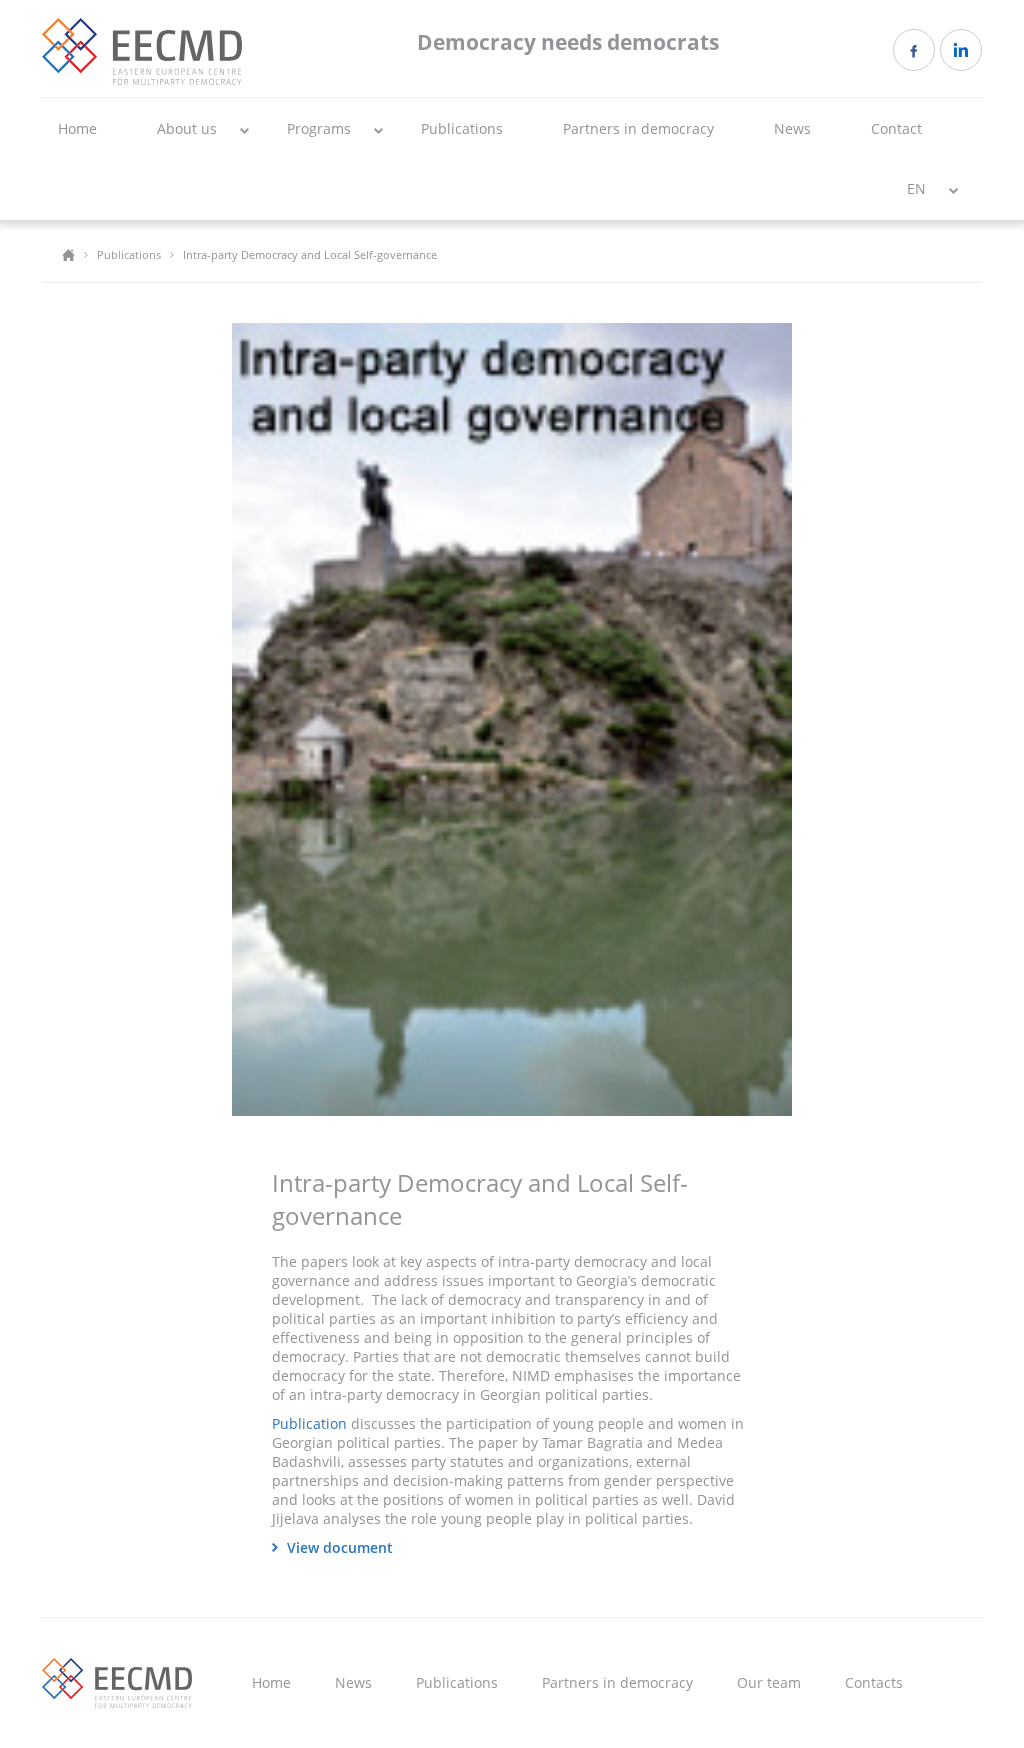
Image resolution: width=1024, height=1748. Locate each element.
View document (340, 1547)
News (792, 128)
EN (916, 188)
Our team (769, 1682)
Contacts (874, 1682)
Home (77, 128)
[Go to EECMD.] (68, 254)
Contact (896, 128)
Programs (319, 128)
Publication (309, 1423)
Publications (462, 128)
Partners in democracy (638, 128)
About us (187, 128)
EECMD (142, 51)
